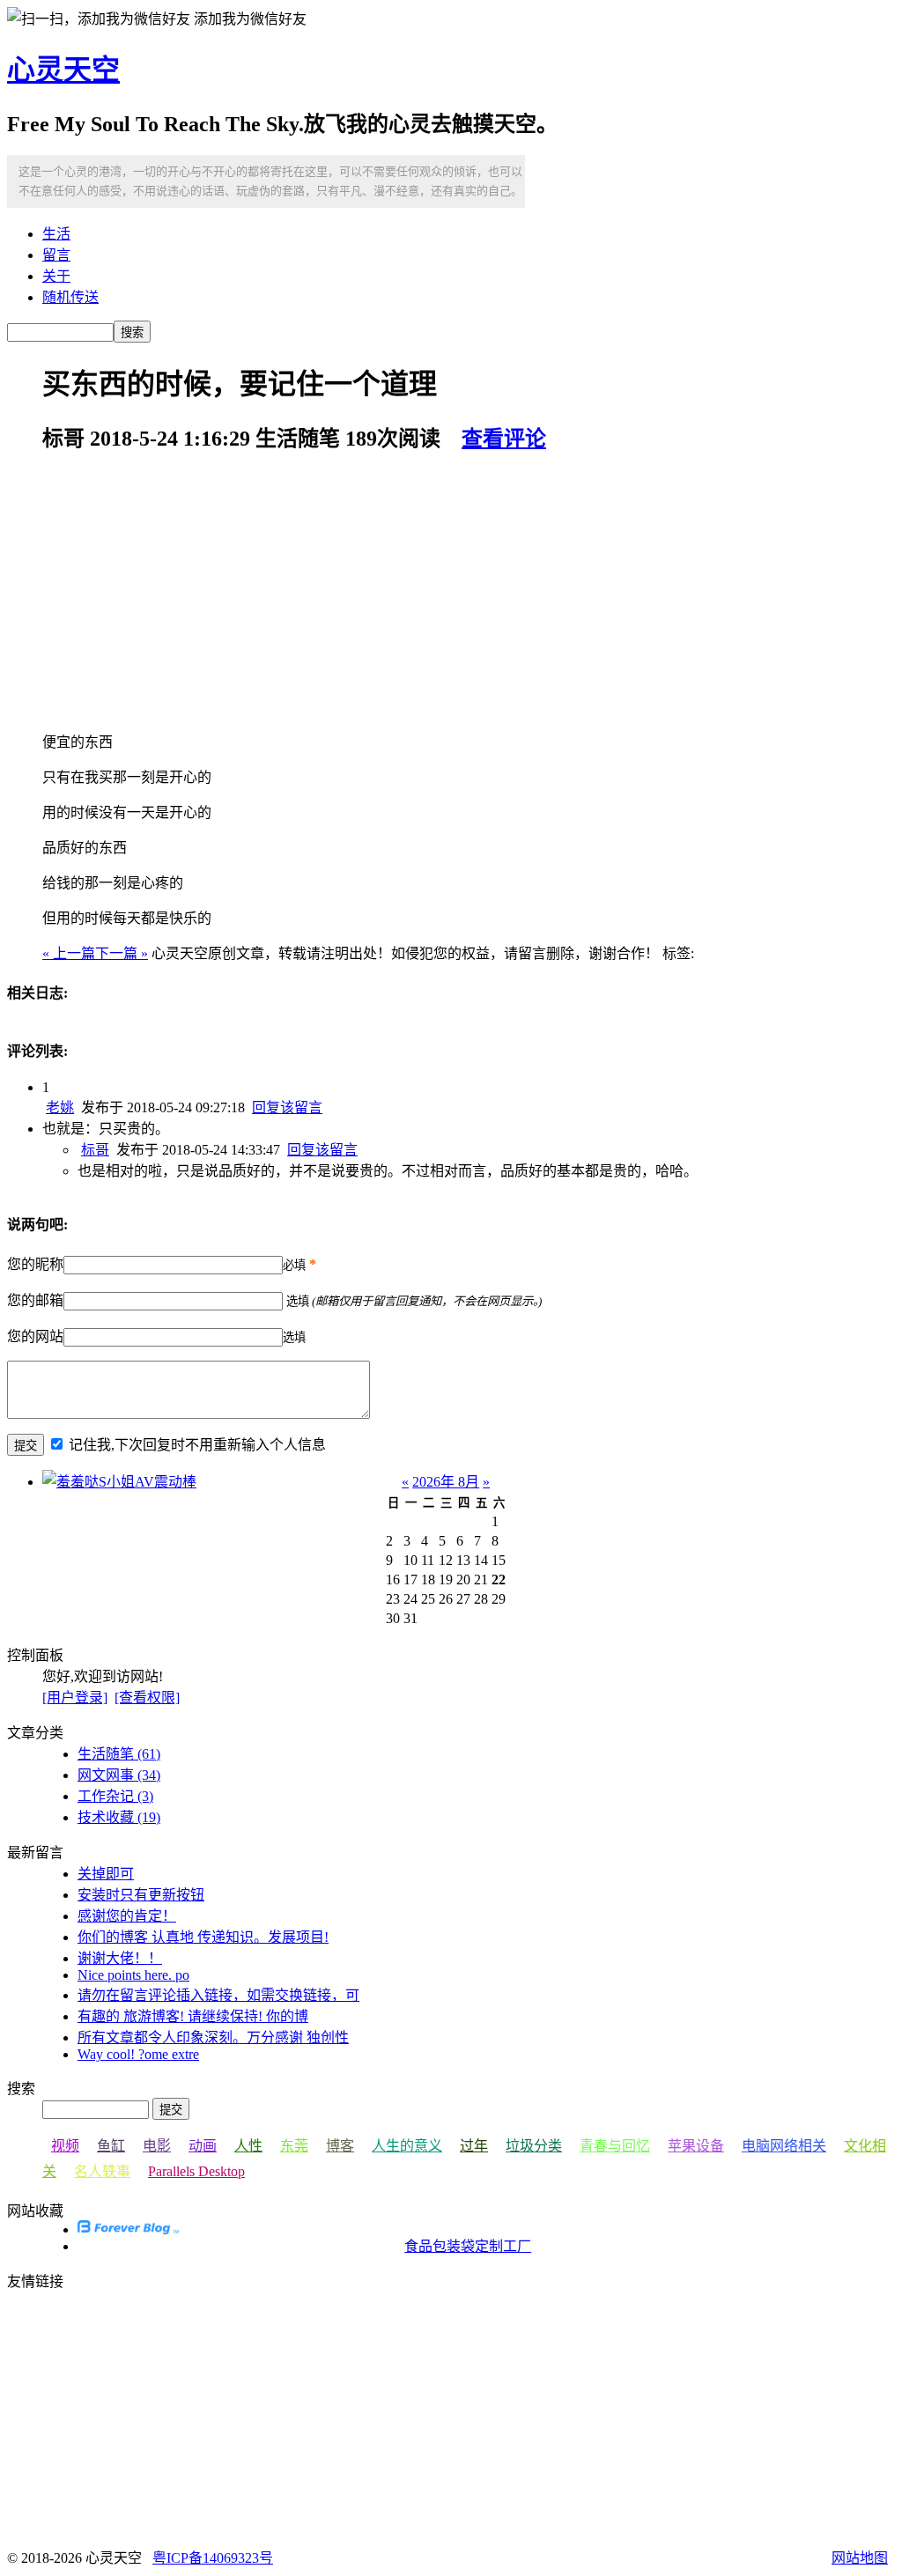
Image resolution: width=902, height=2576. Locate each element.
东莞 (294, 2146)
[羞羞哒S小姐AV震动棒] (119, 1482)
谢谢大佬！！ (120, 1958)
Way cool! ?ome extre (138, 2054)
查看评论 (504, 439)
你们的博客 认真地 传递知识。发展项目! (203, 1937)
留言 (56, 255)
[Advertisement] (469, 593)
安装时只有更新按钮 (141, 1895)
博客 (340, 2146)
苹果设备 (696, 2146)
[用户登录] (75, 1698)
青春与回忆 (615, 2146)
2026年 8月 (446, 1482)
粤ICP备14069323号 (213, 2558)
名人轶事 (102, 2171)
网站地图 (860, 2558)
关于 (56, 276)
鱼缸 (111, 2146)
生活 (56, 234)
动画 (203, 2146)
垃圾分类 (534, 2146)
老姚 (60, 1107)
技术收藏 (119, 1817)
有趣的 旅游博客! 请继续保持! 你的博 (193, 2016)
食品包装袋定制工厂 (468, 2246)
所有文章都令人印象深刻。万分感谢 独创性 (213, 2037)
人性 (248, 2146)
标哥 (95, 1150)
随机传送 (70, 297)
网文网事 (119, 1775)
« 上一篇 (69, 953)
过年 (474, 2146)
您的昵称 (35, 1264)
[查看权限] (147, 1698)
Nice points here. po (133, 1975)
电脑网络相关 (784, 2146)
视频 (65, 2146)
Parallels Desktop (196, 2171)
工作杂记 (115, 1796)
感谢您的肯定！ (127, 1916)
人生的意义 (407, 2146)
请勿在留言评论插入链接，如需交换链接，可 (218, 1995)
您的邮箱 (35, 1300)
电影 (157, 2146)
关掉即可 (106, 1874)
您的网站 (35, 1336)
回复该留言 (287, 1107)
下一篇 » (122, 953)
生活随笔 (119, 1754)
